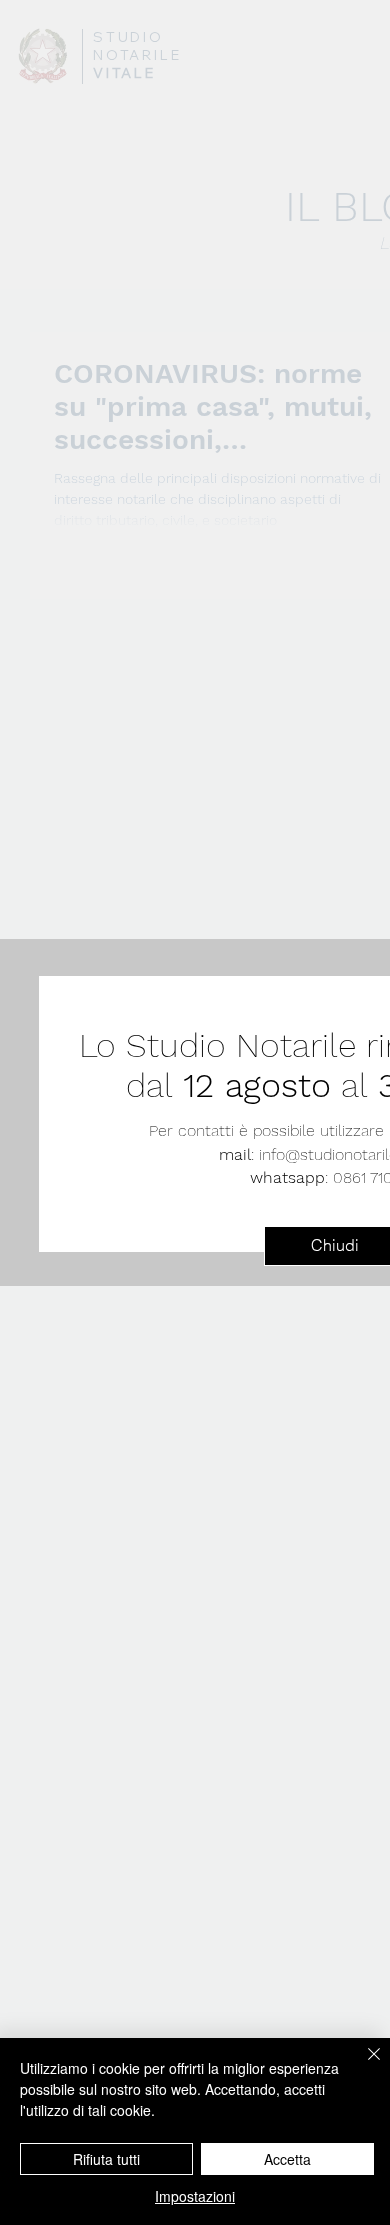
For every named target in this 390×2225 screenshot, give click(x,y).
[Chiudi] (362, 2066)
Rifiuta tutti (106, 2159)
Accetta (287, 2159)
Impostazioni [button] (195, 2196)
